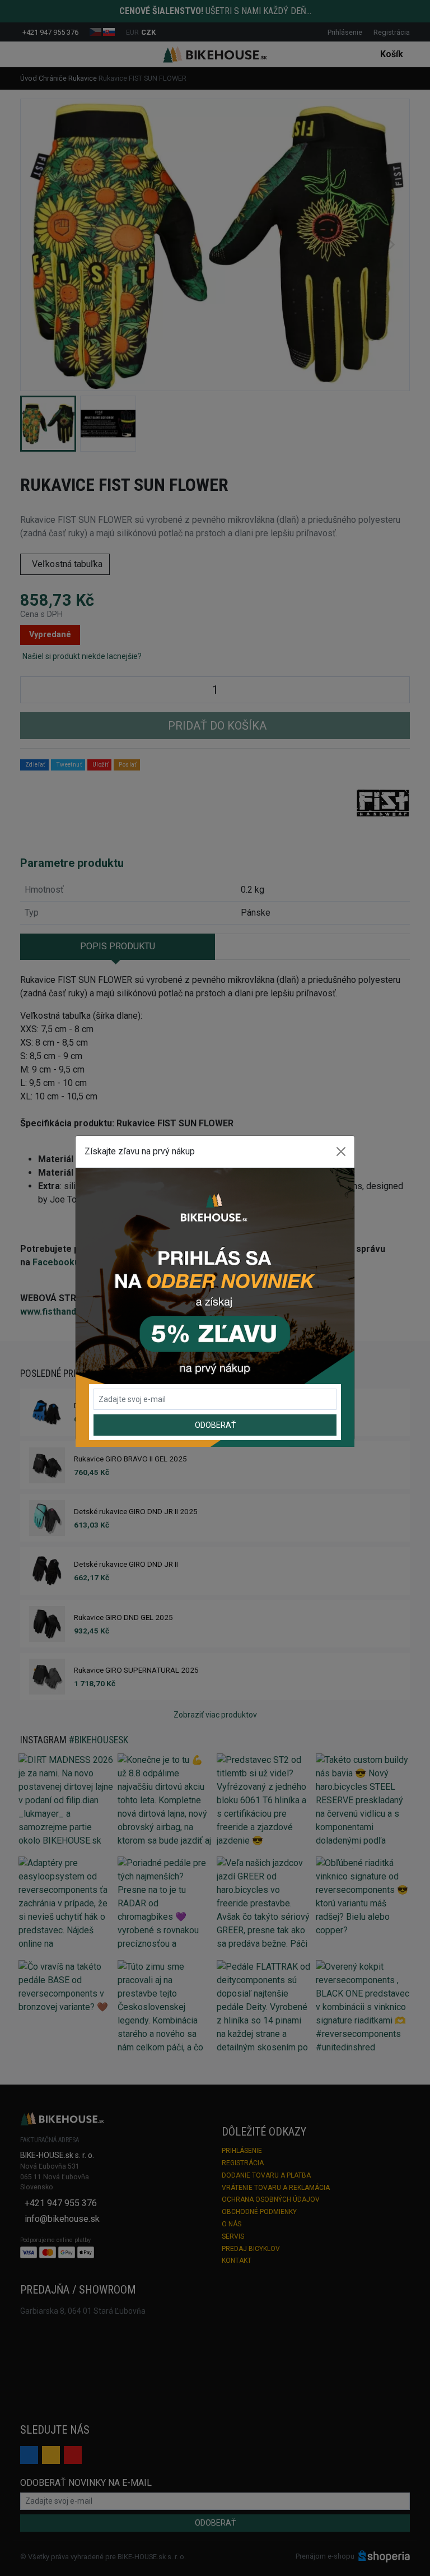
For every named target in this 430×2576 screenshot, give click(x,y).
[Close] (341, 1152)
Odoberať (215, 1425)
